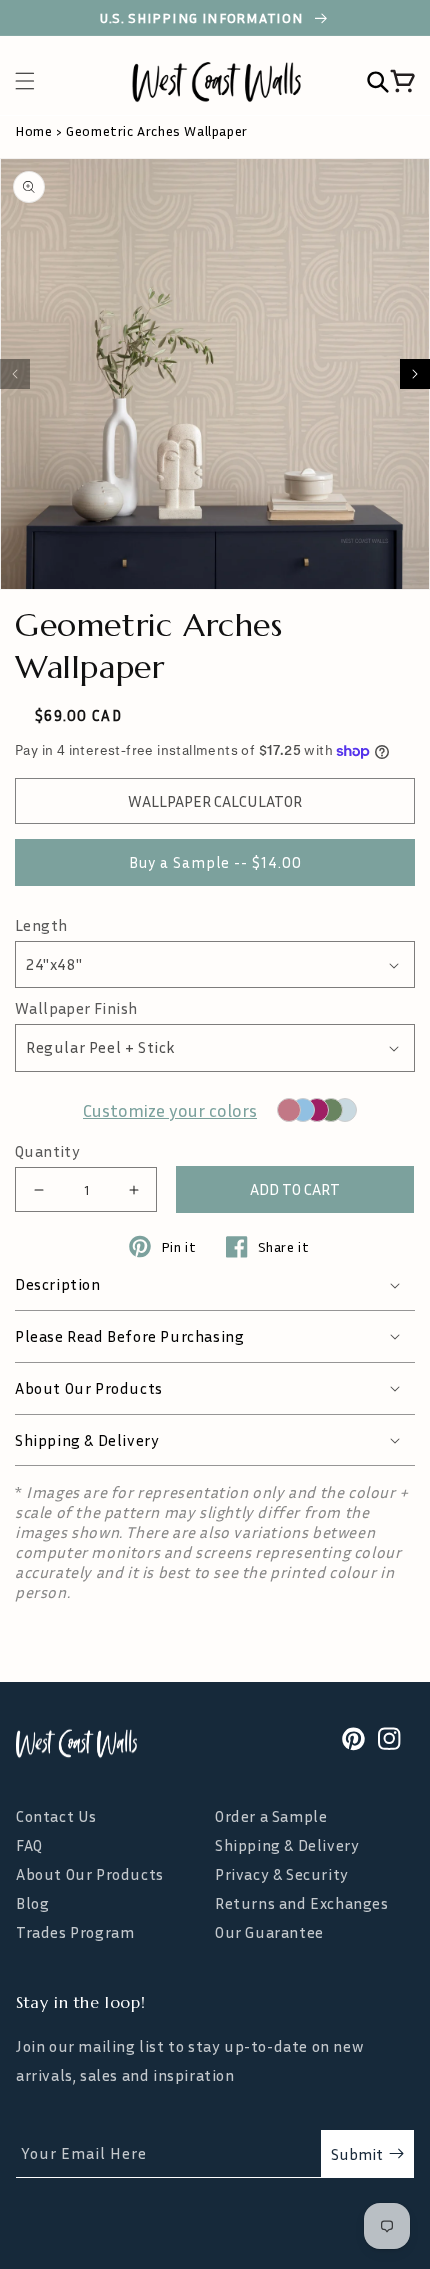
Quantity (47, 1151)
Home (33, 130)
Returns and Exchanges (302, 1903)
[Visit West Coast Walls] (76, 1744)
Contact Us (56, 1816)
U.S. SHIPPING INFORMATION (203, 18)
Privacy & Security (282, 1874)
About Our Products (90, 1874)
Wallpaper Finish (76, 1008)
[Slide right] (415, 374)
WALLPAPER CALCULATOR (215, 801)
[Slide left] (15, 374)
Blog (32, 1903)
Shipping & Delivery (287, 1845)
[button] (35, 81)
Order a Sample (271, 1816)
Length (41, 925)
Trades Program (75, 1932)
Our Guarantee (269, 1932)
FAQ (29, 1845)
